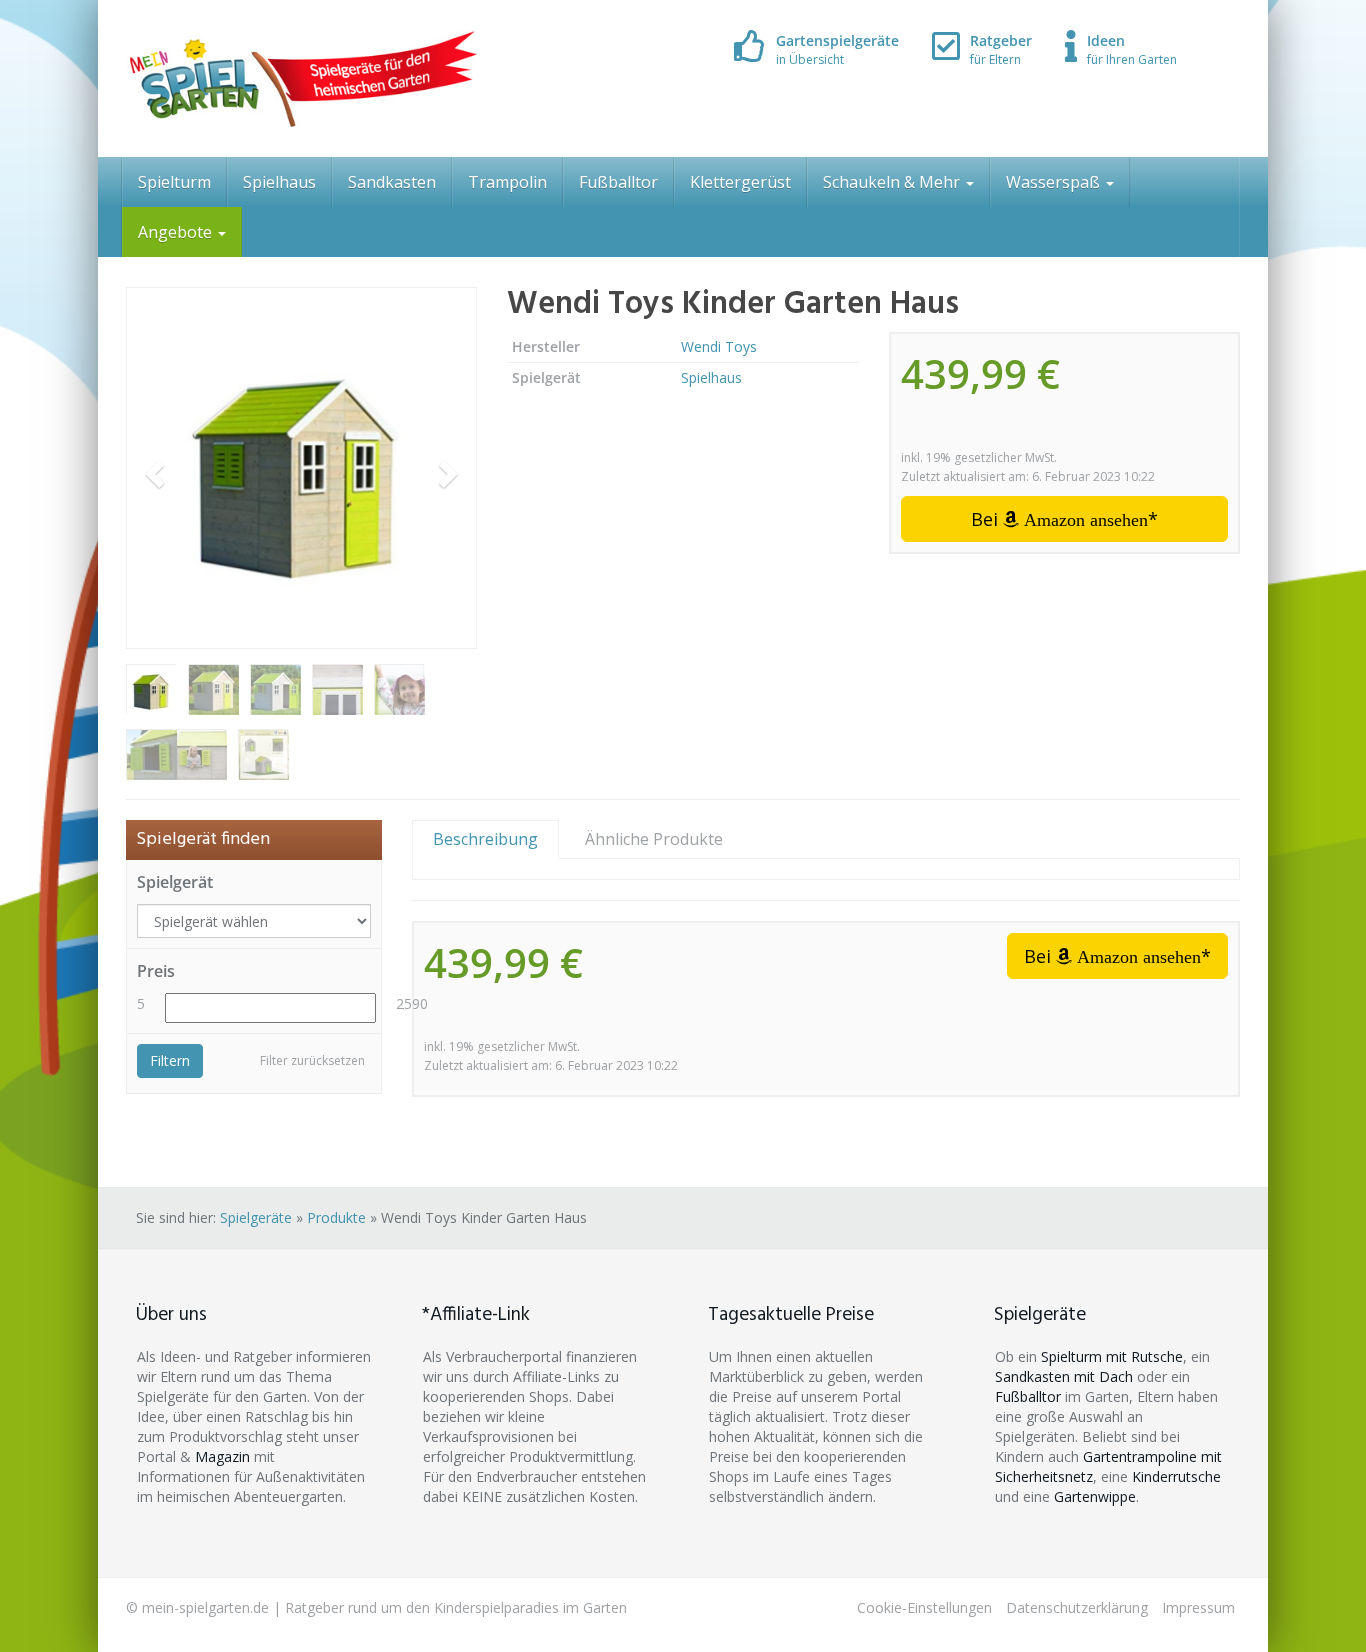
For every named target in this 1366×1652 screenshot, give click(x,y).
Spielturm (174, 182)
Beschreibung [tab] (485, 839)
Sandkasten (392, 182)
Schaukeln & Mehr (893, 182)
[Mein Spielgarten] (301, 78)
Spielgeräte (256, 1217)
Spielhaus (279, 182)
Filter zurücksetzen (312, 1060)
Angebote (177, 232)
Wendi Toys (719, 346)
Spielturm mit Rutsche (1112, 1356)
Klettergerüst (740, 182)
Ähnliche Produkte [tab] (654, 839)
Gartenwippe (1095, 1496)
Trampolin (507, 182)
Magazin (222, 1456)
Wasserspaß (1055, 182)
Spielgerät (175, 882)
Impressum (1198, 1607)
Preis (156, 971)
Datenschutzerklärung (1077, 1607)
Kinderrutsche (1176, 1476)
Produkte (336, 1217)
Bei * (1064, 519)
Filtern (170, 1060)
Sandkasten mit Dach (1064, 1376)
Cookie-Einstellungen (924, 1607)
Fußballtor (618, 182)
